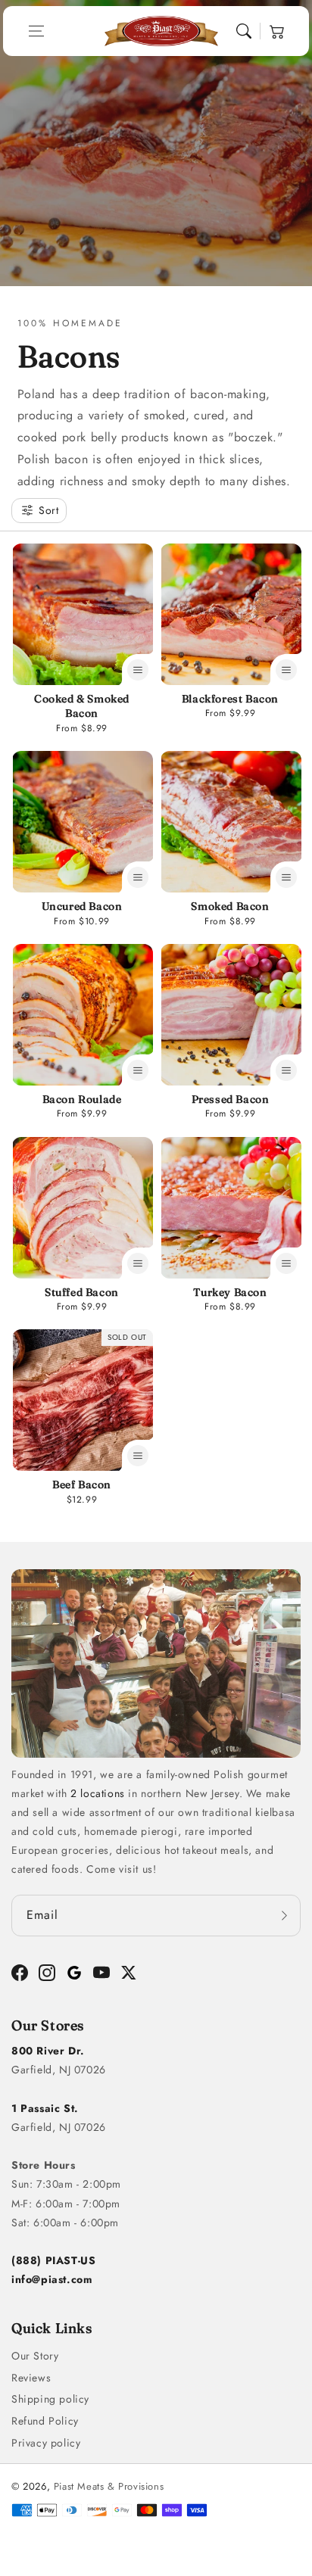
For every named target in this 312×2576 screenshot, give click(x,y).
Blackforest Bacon (230, 699)
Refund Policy (45, 2421)
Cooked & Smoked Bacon (82, 706)
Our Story (35, 2356)
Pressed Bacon (231, 1099)
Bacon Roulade (82, 1099)
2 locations (98, 1793)
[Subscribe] (284, 1916)
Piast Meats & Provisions (109, 2486)
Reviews (31, 2378)
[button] (36, 31)
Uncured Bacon (82, 906)
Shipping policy (50, 2399)
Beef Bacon (82, 1484)
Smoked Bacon (230, 906)
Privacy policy (46, 2443)
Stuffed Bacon (82, 1292)
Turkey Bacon (230, 1292)
